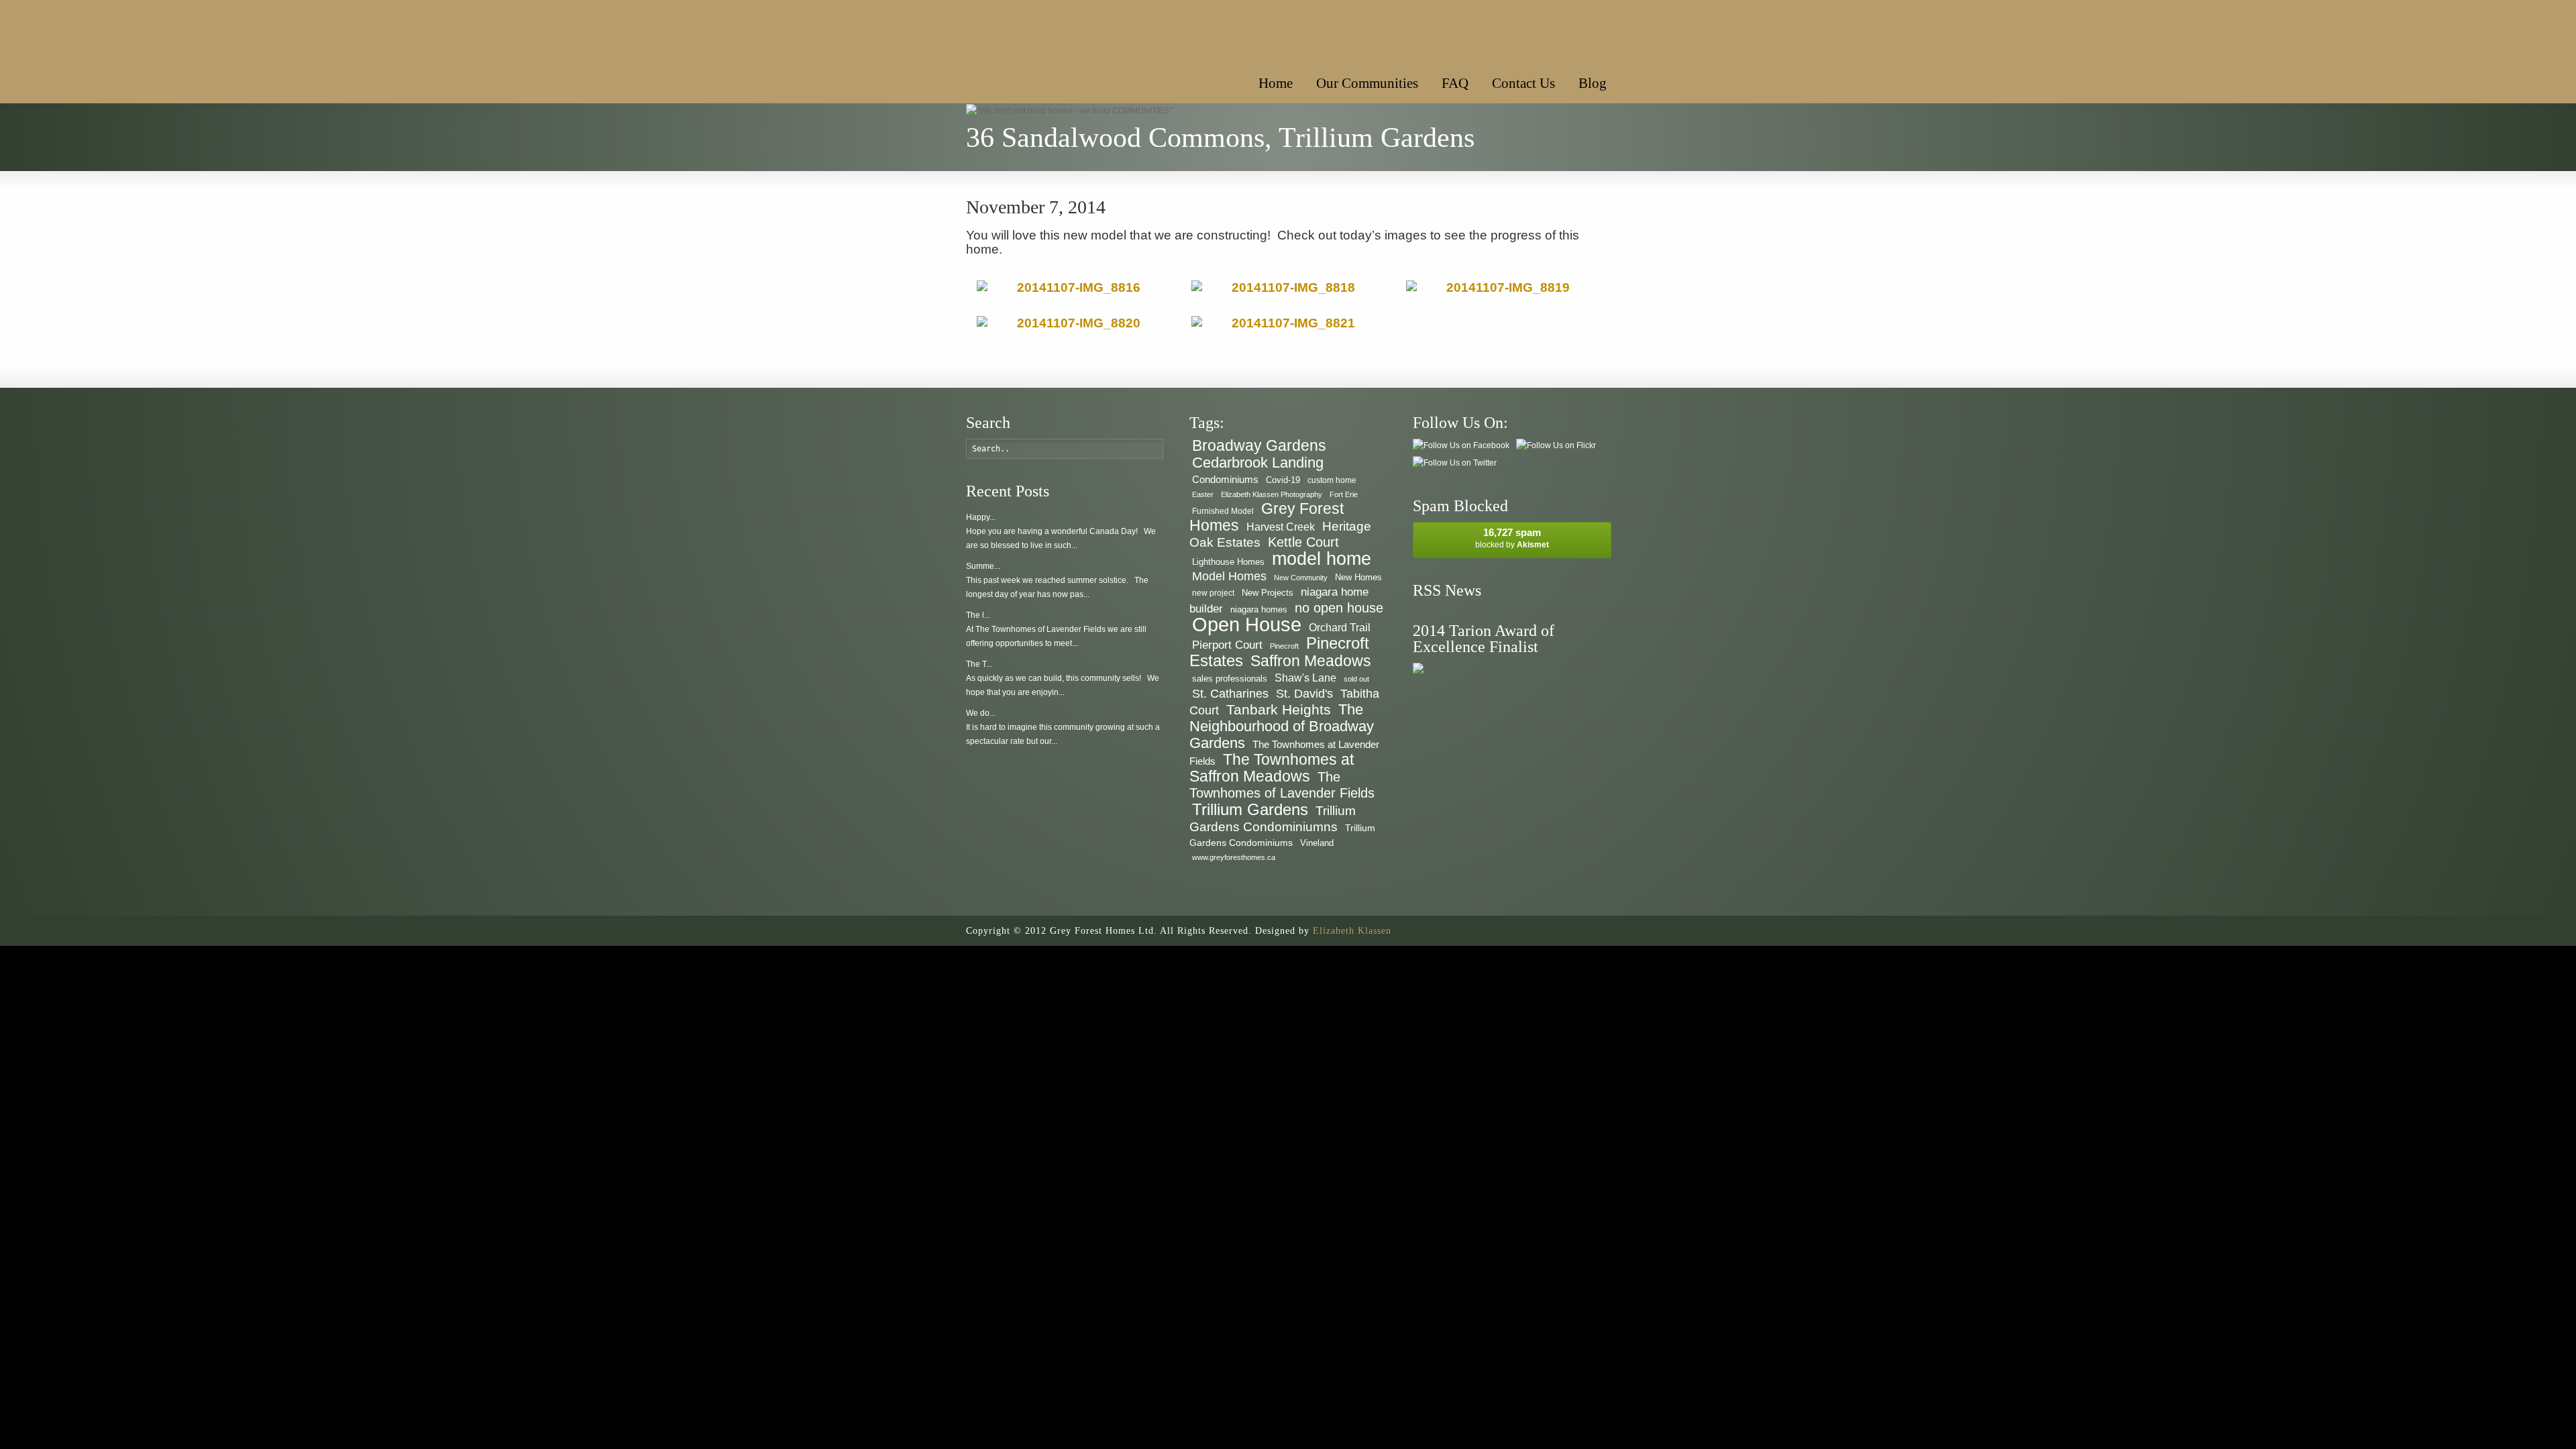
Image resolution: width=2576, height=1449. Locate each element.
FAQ (1455, 83)
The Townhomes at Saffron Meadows (1272, 768)
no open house (1339, 607)
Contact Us (1523, 83)
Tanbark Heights (1279, 709)
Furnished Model (1223, 511)
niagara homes (1259, 609)
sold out (1356, 679)
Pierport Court (1227, 645)
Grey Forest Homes (1267, 517)
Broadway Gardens (1259, 445)
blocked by (1512, 538)
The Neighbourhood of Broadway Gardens (1282, 726)
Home (1276, 83)
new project (1213, 593)
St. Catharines (1230, 694)
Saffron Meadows (1311, 661)
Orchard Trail (1340, 628)
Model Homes (1229, 576)
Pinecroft (1284, 646)
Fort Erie (1344, 494)
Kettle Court (1303, 542)
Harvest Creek (1281, 527)
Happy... (981, 517)
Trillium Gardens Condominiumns (1273, 819)
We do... (981, 713)
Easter (1203, 494)
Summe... (983, 566)
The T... (979, 664)
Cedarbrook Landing (1258, 463)
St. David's (1304, 694)
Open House (1247, 624)
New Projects (1268, 593)
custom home (1332, 480)
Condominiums (1225, 479)
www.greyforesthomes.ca (1234, 857)
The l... (978, 615)
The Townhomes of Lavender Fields (1282, 785)
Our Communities (1367, 83)
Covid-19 (1283, 480)
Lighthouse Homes (1228, 562)
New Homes (1358, 577)
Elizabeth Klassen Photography (1272, 494)
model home (1322, 558)
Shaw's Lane (1305, 678)
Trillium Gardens (1250, 809)
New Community (1301, 578)
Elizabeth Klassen (1352, 931)
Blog (1593, 83)
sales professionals (1230, 679)
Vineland (1317, 843)
